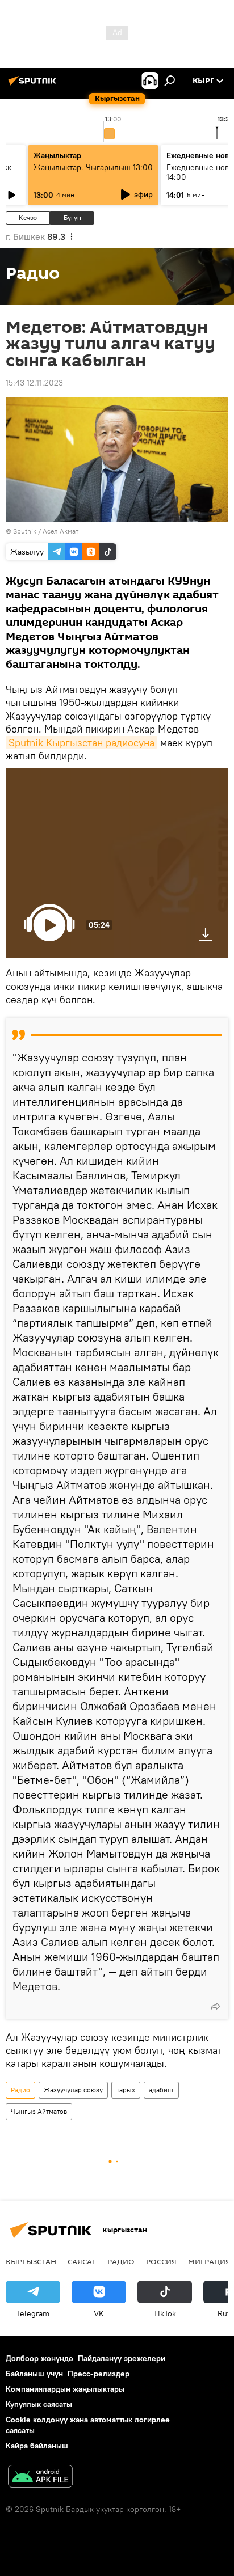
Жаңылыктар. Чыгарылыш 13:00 (93, 167)
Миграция (209, 2261)
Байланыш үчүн (34, 2374)
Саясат (82, 2261)
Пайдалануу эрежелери (122, 2358)
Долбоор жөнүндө (39, 2358)
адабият (161, 2090)
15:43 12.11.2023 (34, 383)
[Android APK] (40, 2478)
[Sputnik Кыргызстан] (34, 85)
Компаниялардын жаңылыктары (65, 2389)
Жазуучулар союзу (73, 2090)
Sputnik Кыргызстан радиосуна (82, 743)
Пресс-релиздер (99, 2374)
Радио (20, 2090)
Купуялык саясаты (39, 2404)
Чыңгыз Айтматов (39, 2111)
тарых (126, 2090)
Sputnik (25, 531)
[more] (215, 2006)
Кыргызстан (31, 2261)
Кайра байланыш (37, 2446)
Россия (161, 2261)
